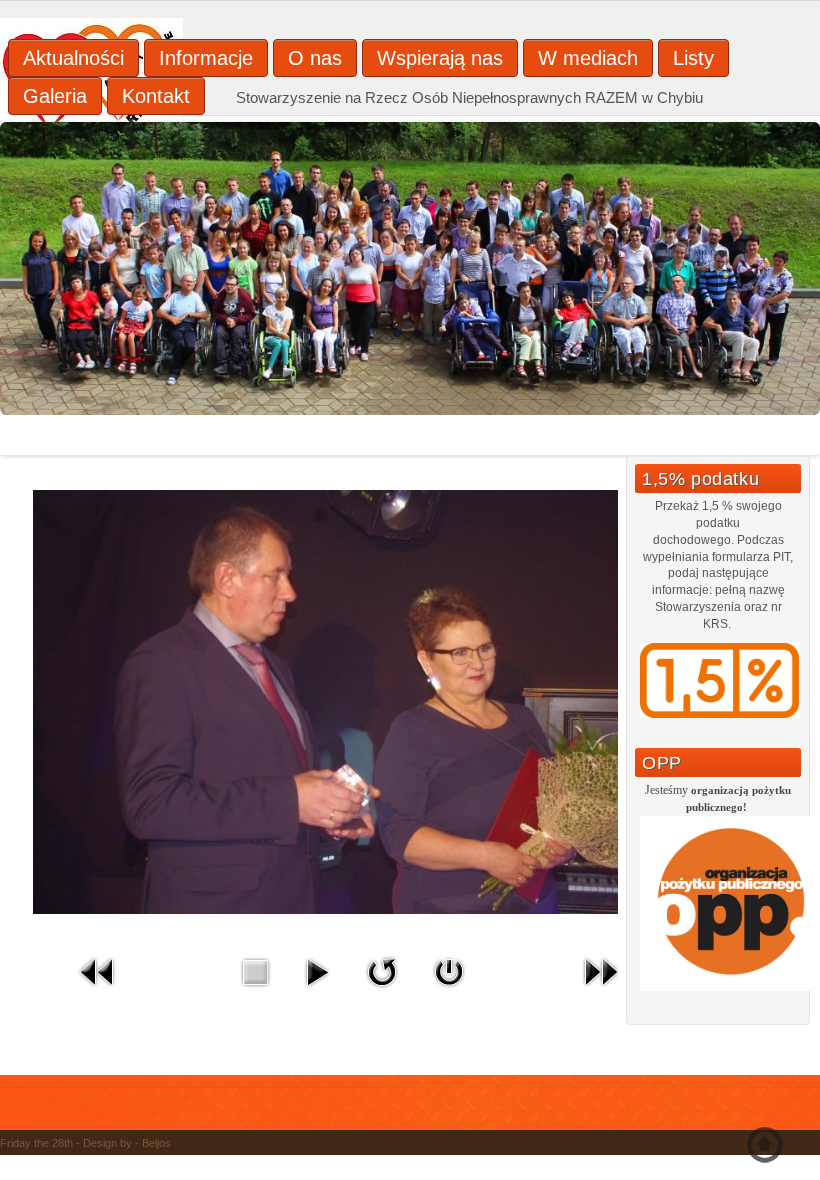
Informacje (206, 58)
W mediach (588, 58)
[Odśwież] (382, 991)
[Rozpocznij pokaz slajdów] (317, 991)
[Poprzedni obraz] (98, 991)
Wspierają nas (440, 58)
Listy (693, 58)
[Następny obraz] (601, 991)
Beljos (156, 1143)
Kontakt (156, 96)
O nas (315, 58)
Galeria (55, 96)
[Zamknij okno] (449, 991)
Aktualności (73, 58)
